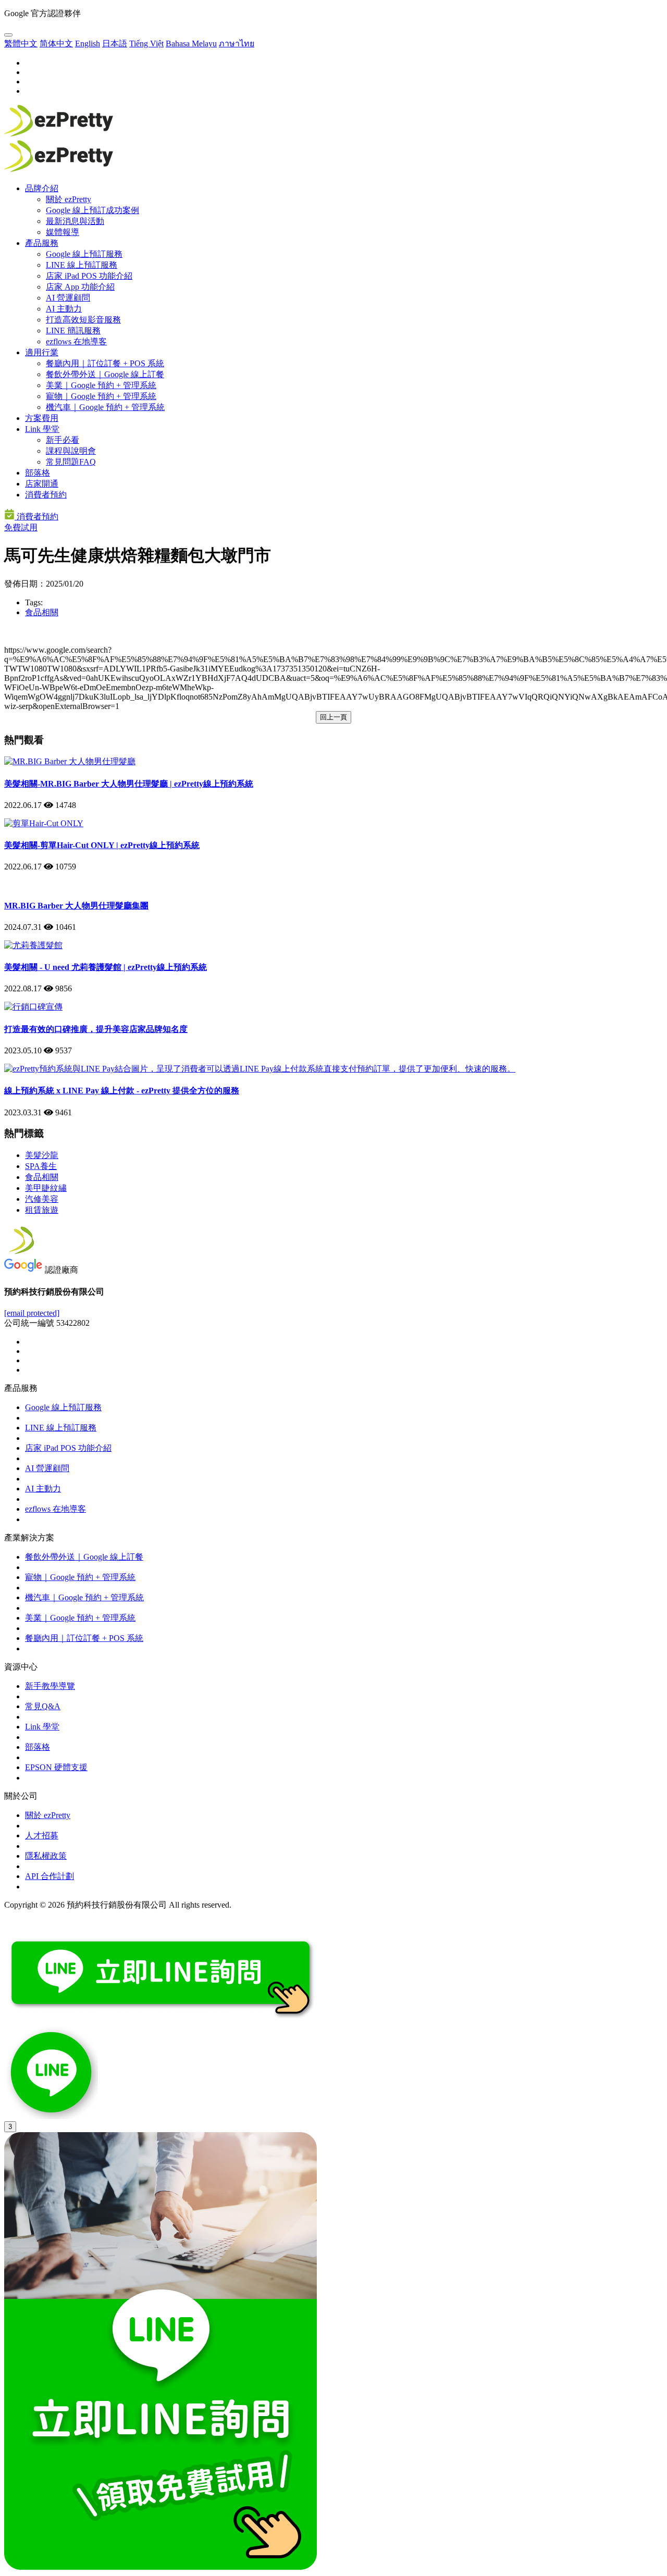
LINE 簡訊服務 (73, 331)
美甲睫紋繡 (46, 1188)
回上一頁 (333, 717)
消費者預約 (46, 495)
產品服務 (42, 243)
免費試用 (21, 527)
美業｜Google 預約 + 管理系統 (101, 385)
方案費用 (42, 418)
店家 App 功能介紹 (80, 287)
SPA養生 (41, 1166)
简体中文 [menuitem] (56, 43)
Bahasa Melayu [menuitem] (191, 43)
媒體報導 (63, 232)
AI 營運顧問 (68, 298)
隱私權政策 (46, 1856)
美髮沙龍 (42, 1155)
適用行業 (42, 352)
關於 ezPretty (69, 199)
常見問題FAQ (71, 462)
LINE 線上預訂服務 (82, 265)
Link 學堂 (42, 429)
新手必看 (63, 440)
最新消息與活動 (75, 221)
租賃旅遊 (42, 1210)
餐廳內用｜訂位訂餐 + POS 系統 (105, 363)
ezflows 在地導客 (76, 341)
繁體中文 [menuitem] (21, 43)
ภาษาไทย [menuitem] (237, 43)
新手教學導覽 (50, 1686)
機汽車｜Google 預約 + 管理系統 (105, 407)
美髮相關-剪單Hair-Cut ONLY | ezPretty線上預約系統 (102, 845)
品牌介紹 (42, 188)
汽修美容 (42, 1199)
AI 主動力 (64, 309)
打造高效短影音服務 (83, 320)
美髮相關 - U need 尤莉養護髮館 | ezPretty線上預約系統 (106, 967)
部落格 (38, 473)
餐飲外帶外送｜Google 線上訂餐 (105, 374)
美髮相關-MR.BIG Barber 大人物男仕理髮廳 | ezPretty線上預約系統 (129, 784)
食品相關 (42, 612)
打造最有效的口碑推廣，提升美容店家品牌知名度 (96, 1029)
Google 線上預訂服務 (84, 254)
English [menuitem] (88, 43)
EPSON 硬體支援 (56, 1767)
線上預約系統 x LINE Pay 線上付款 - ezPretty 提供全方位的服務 (122, 1091)
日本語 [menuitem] (115, 43)
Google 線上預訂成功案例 (92, 210)
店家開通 (42, 484)
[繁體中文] (8, 35)
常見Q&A (43, 1706)
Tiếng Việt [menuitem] (146, 43)
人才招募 (42, 1835)
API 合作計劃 (50, 1876)
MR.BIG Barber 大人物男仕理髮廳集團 (76, 906)
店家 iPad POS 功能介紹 (89, 276)
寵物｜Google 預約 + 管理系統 (101, 396)
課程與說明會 (71, 451)
